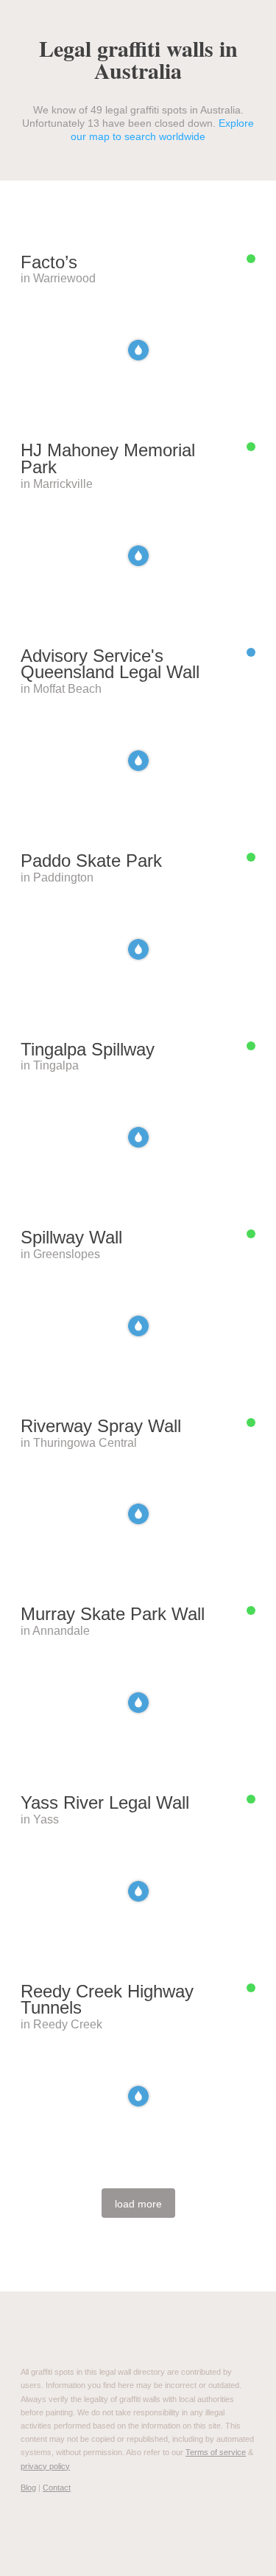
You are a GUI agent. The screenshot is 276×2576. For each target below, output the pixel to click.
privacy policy (45, 2466)
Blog (28, 2488)
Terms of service (216, 2452)
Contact (57, 2488)
